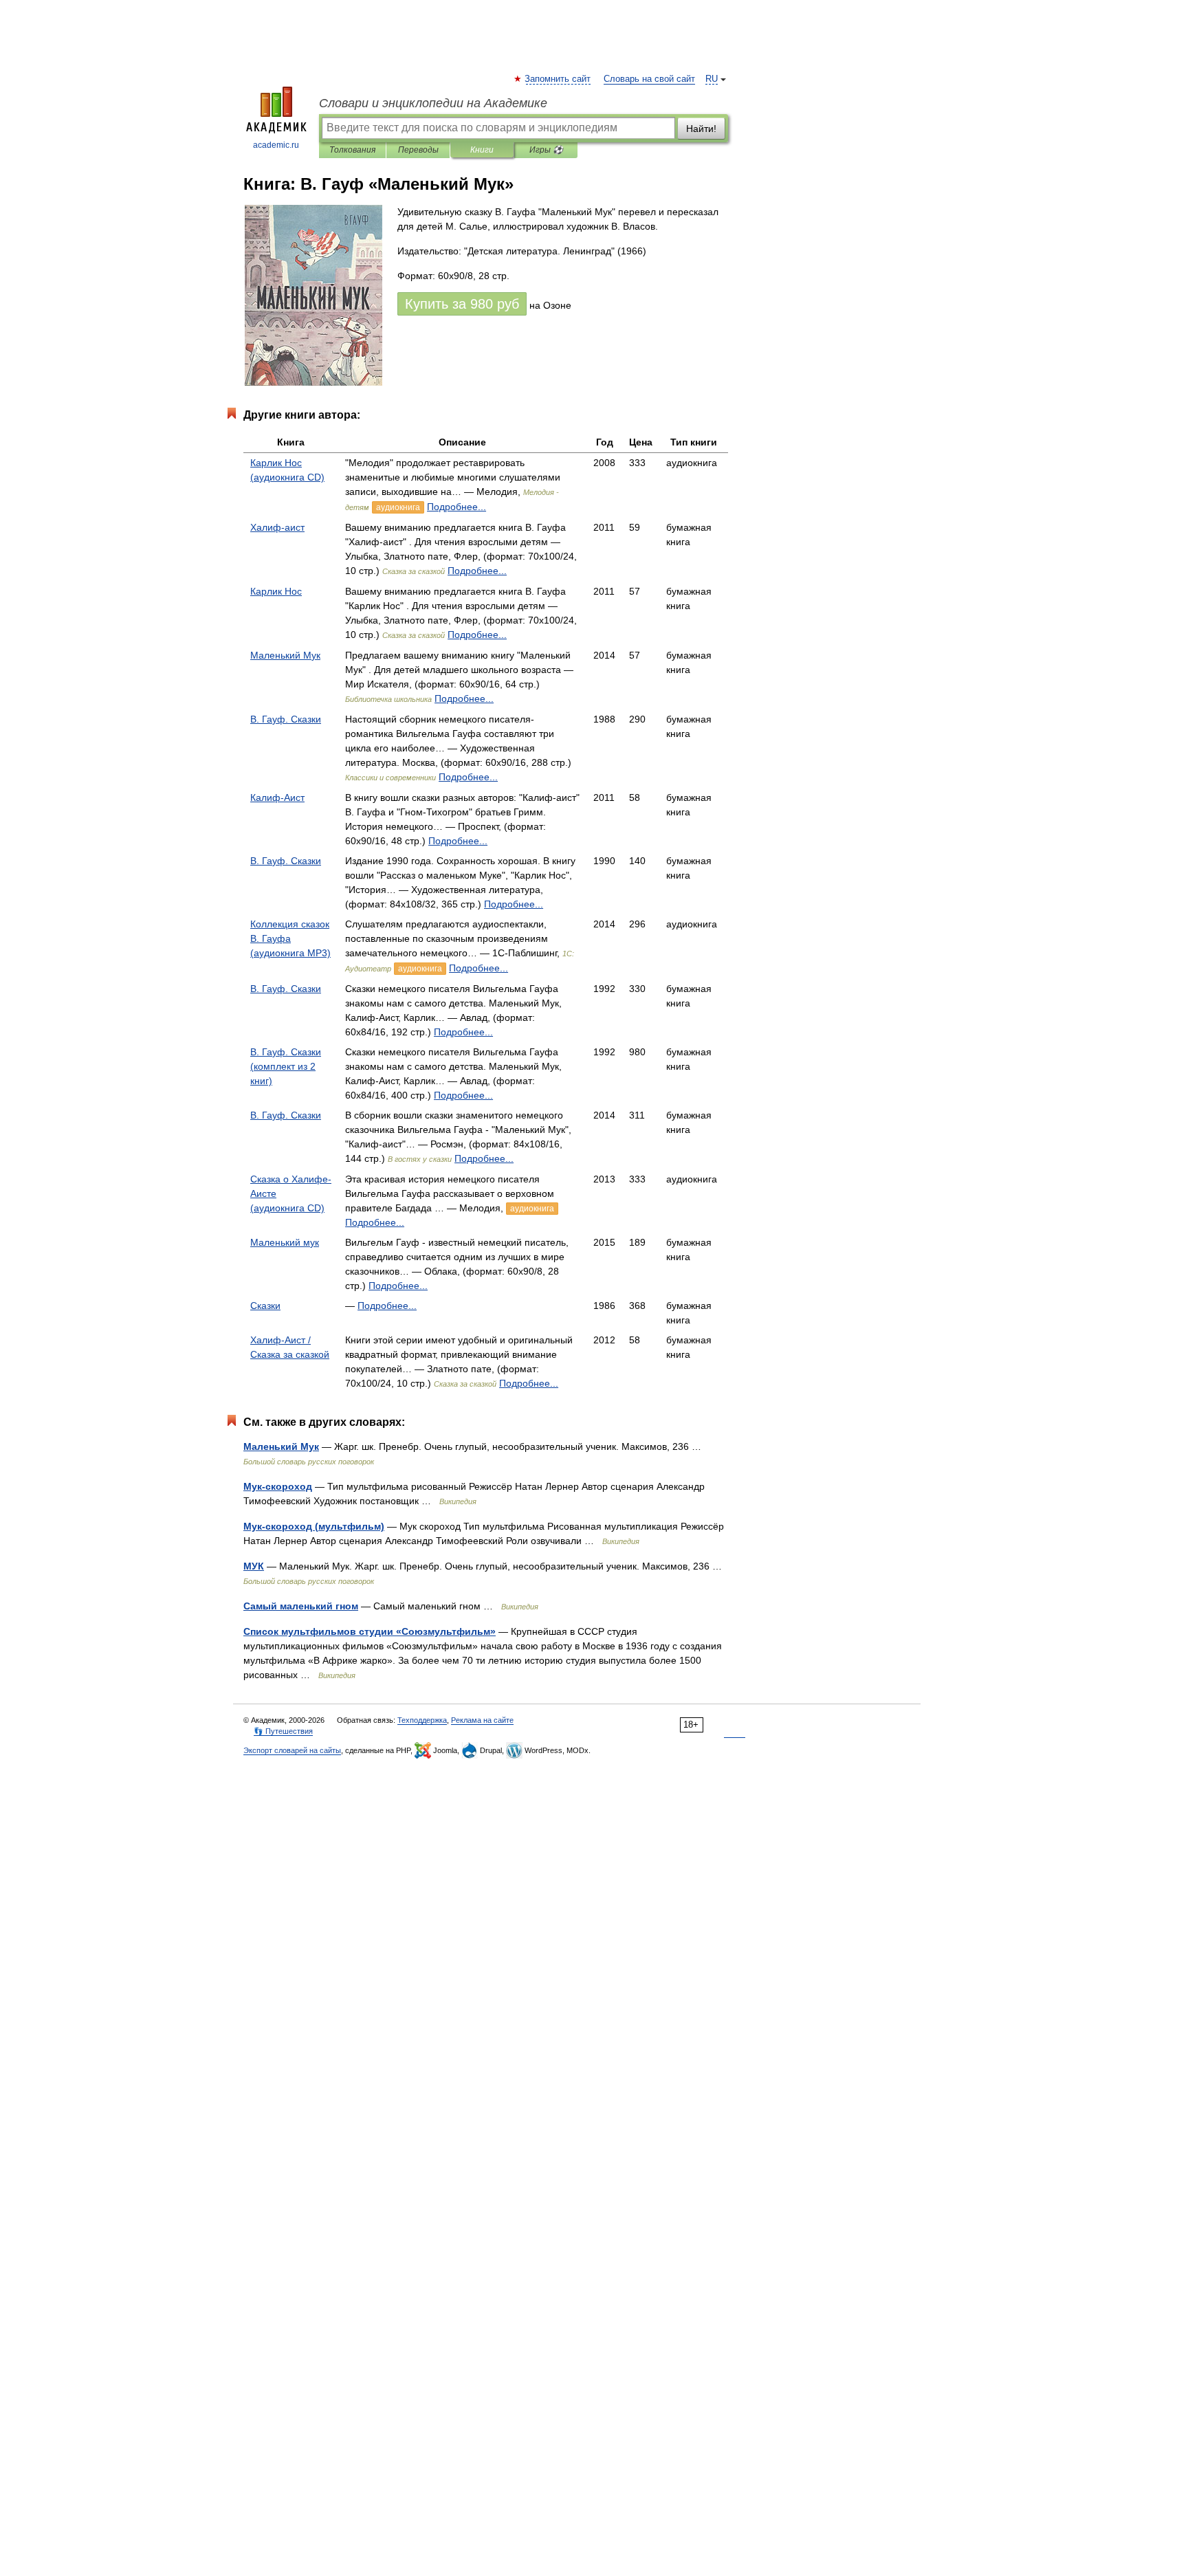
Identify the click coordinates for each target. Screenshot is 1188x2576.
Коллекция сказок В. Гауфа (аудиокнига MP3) (290, 938)
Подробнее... (456, 507)
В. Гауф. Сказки (286, 719)
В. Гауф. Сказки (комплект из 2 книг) (286, 1066)
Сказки (265, 1306)
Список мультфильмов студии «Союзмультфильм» (370, 1631)
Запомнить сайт (558, 79)
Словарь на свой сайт (649, 79)
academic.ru (276, 145)
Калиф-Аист (277, 797)
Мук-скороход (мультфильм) (314, 1526)
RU (712, 79)
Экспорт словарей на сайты (292, 1750)
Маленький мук (285, 1242)
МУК (254, 1566)
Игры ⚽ (546, 150)
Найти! (701, 129)
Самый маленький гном (301, 1606)
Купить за (462, 304)
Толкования (352, 150)
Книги (482, 150)
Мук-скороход (278, 1486)
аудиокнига (398, 507)
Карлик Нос (276, 591)
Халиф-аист (277, 527)
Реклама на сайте (482, 1720)
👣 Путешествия (283, 1731)
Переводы (418, 150)
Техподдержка (422, 1720)
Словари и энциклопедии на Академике (433, 103)
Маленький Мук (285, 655)
